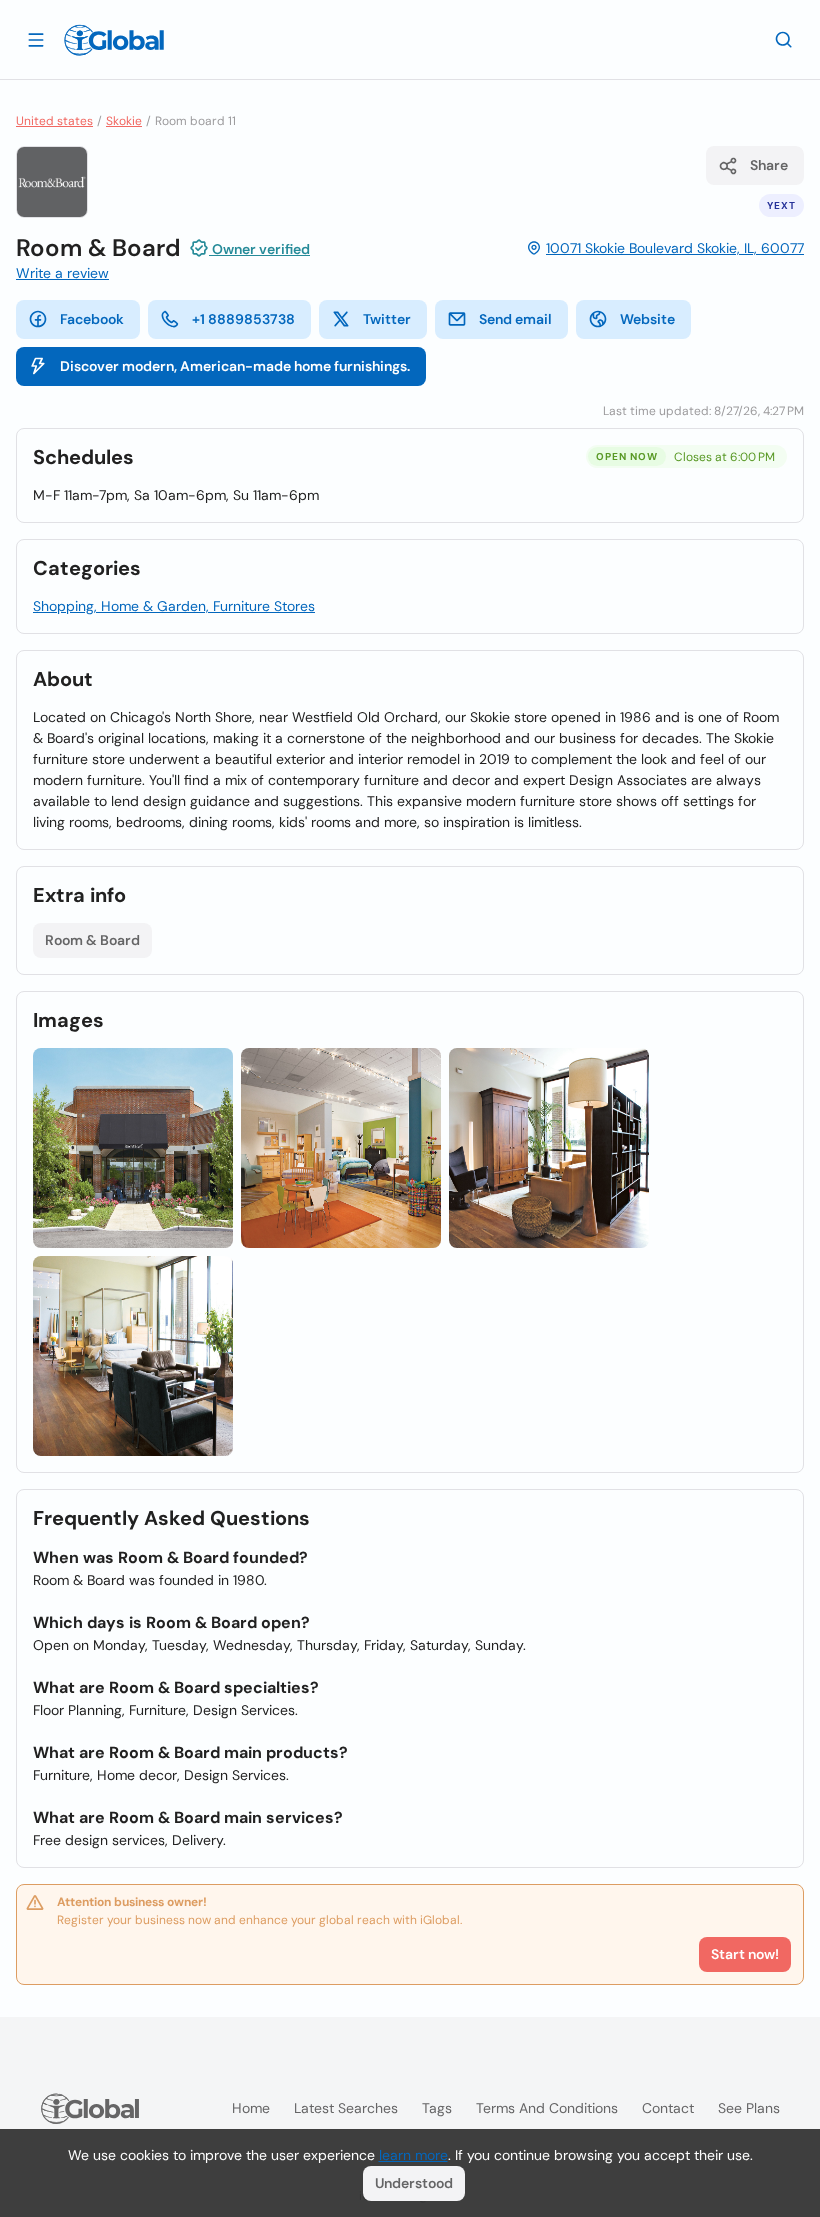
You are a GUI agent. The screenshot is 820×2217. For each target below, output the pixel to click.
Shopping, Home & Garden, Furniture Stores (174, 606)
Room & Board (92, 940)
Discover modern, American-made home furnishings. (235, 366)
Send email (515, 319)
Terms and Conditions (547, 2108)
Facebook (92, 319)
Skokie (124, 121)
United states (54, 121)
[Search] (784, 39)
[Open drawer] (36, 39)
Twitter (387, 319)
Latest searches (346, 2108)
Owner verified (259, 249)
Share (769, 165)
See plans (749, 2108)
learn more (413, 2155)
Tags (437, 2108)
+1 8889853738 (243, 319)
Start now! (745, 1954)
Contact (668, 2108)
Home (251, 2108)
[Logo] (114, 40)
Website (647, 319)
